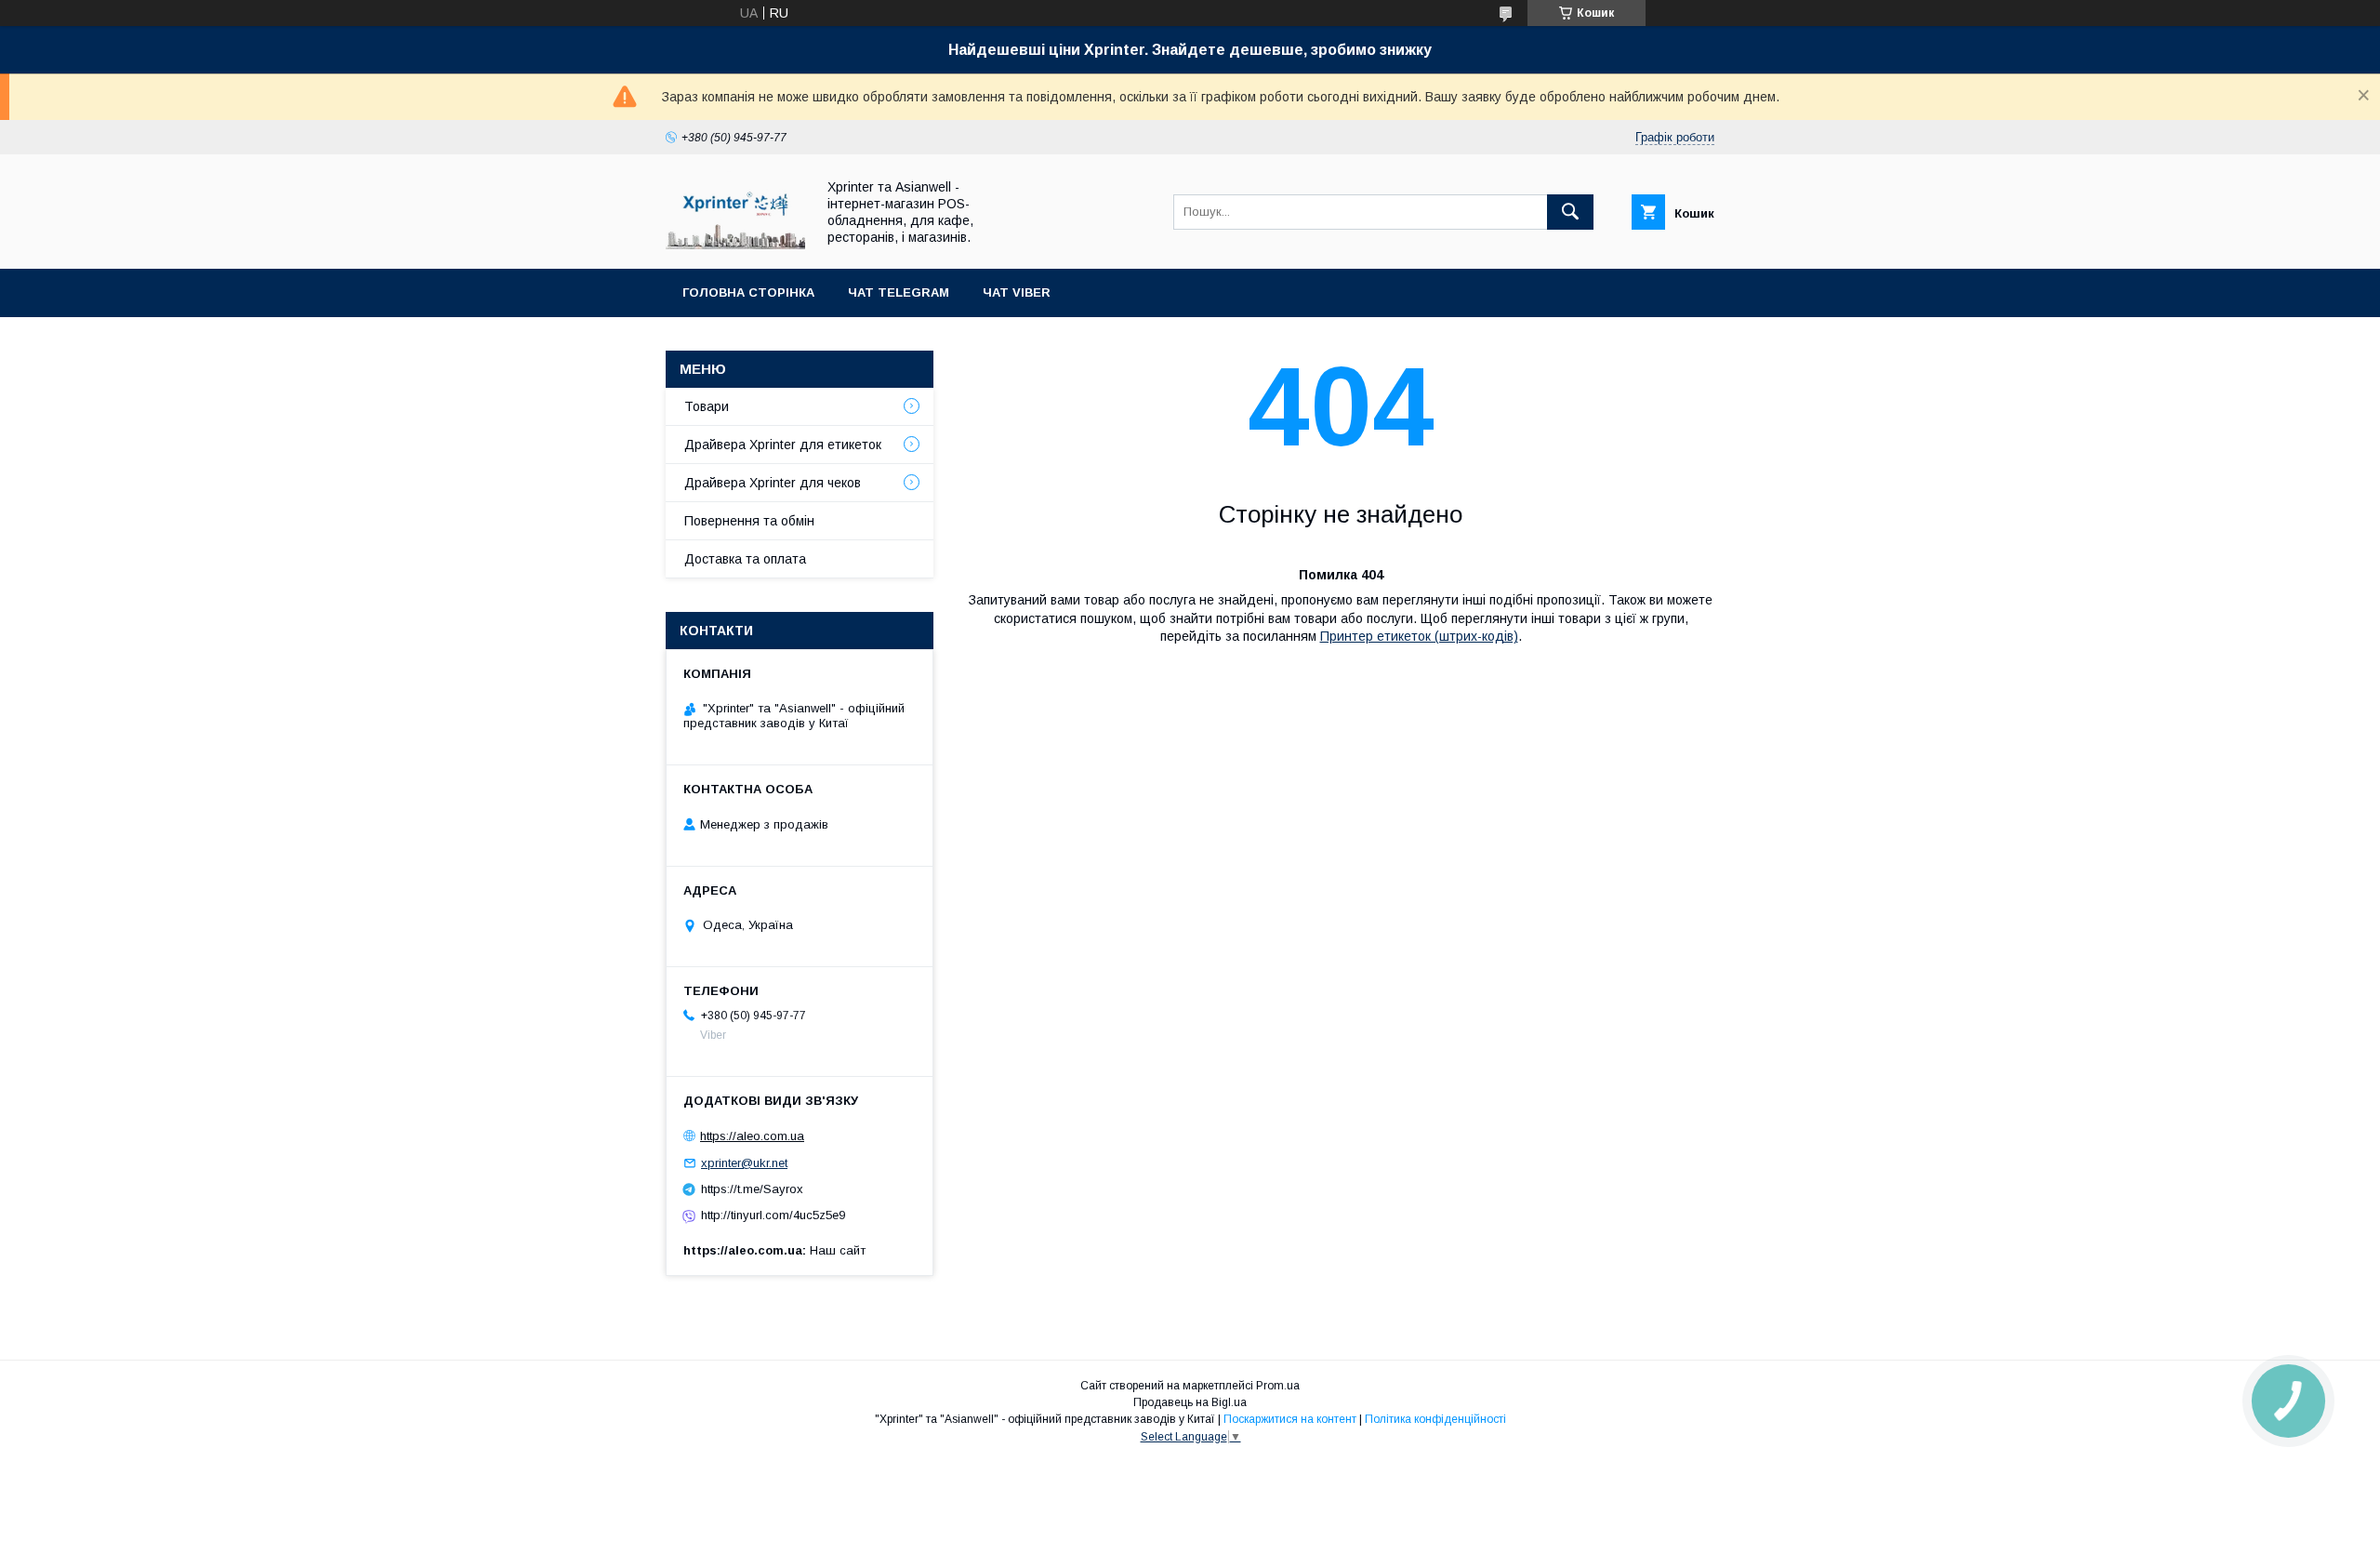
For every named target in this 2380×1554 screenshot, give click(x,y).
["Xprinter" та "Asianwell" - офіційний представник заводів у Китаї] (735, 245)
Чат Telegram (899, 292)
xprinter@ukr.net (744, 1163)
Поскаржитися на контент (1290, 1419)
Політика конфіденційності (1435, 1419)
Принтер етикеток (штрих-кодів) (1419, 636)
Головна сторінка (748, 292)
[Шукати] (1570, 212)
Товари (707, 406)
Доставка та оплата (745, 559)
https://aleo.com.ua (752, 1136)
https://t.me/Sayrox (752, 1189)
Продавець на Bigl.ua (1190, 1402)
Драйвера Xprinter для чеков (773, 483)
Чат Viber (1017, 292)
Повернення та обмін (749, 521)
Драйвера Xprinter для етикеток (783, 445)
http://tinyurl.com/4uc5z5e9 (773, 1215)
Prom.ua (1278, 1386)
